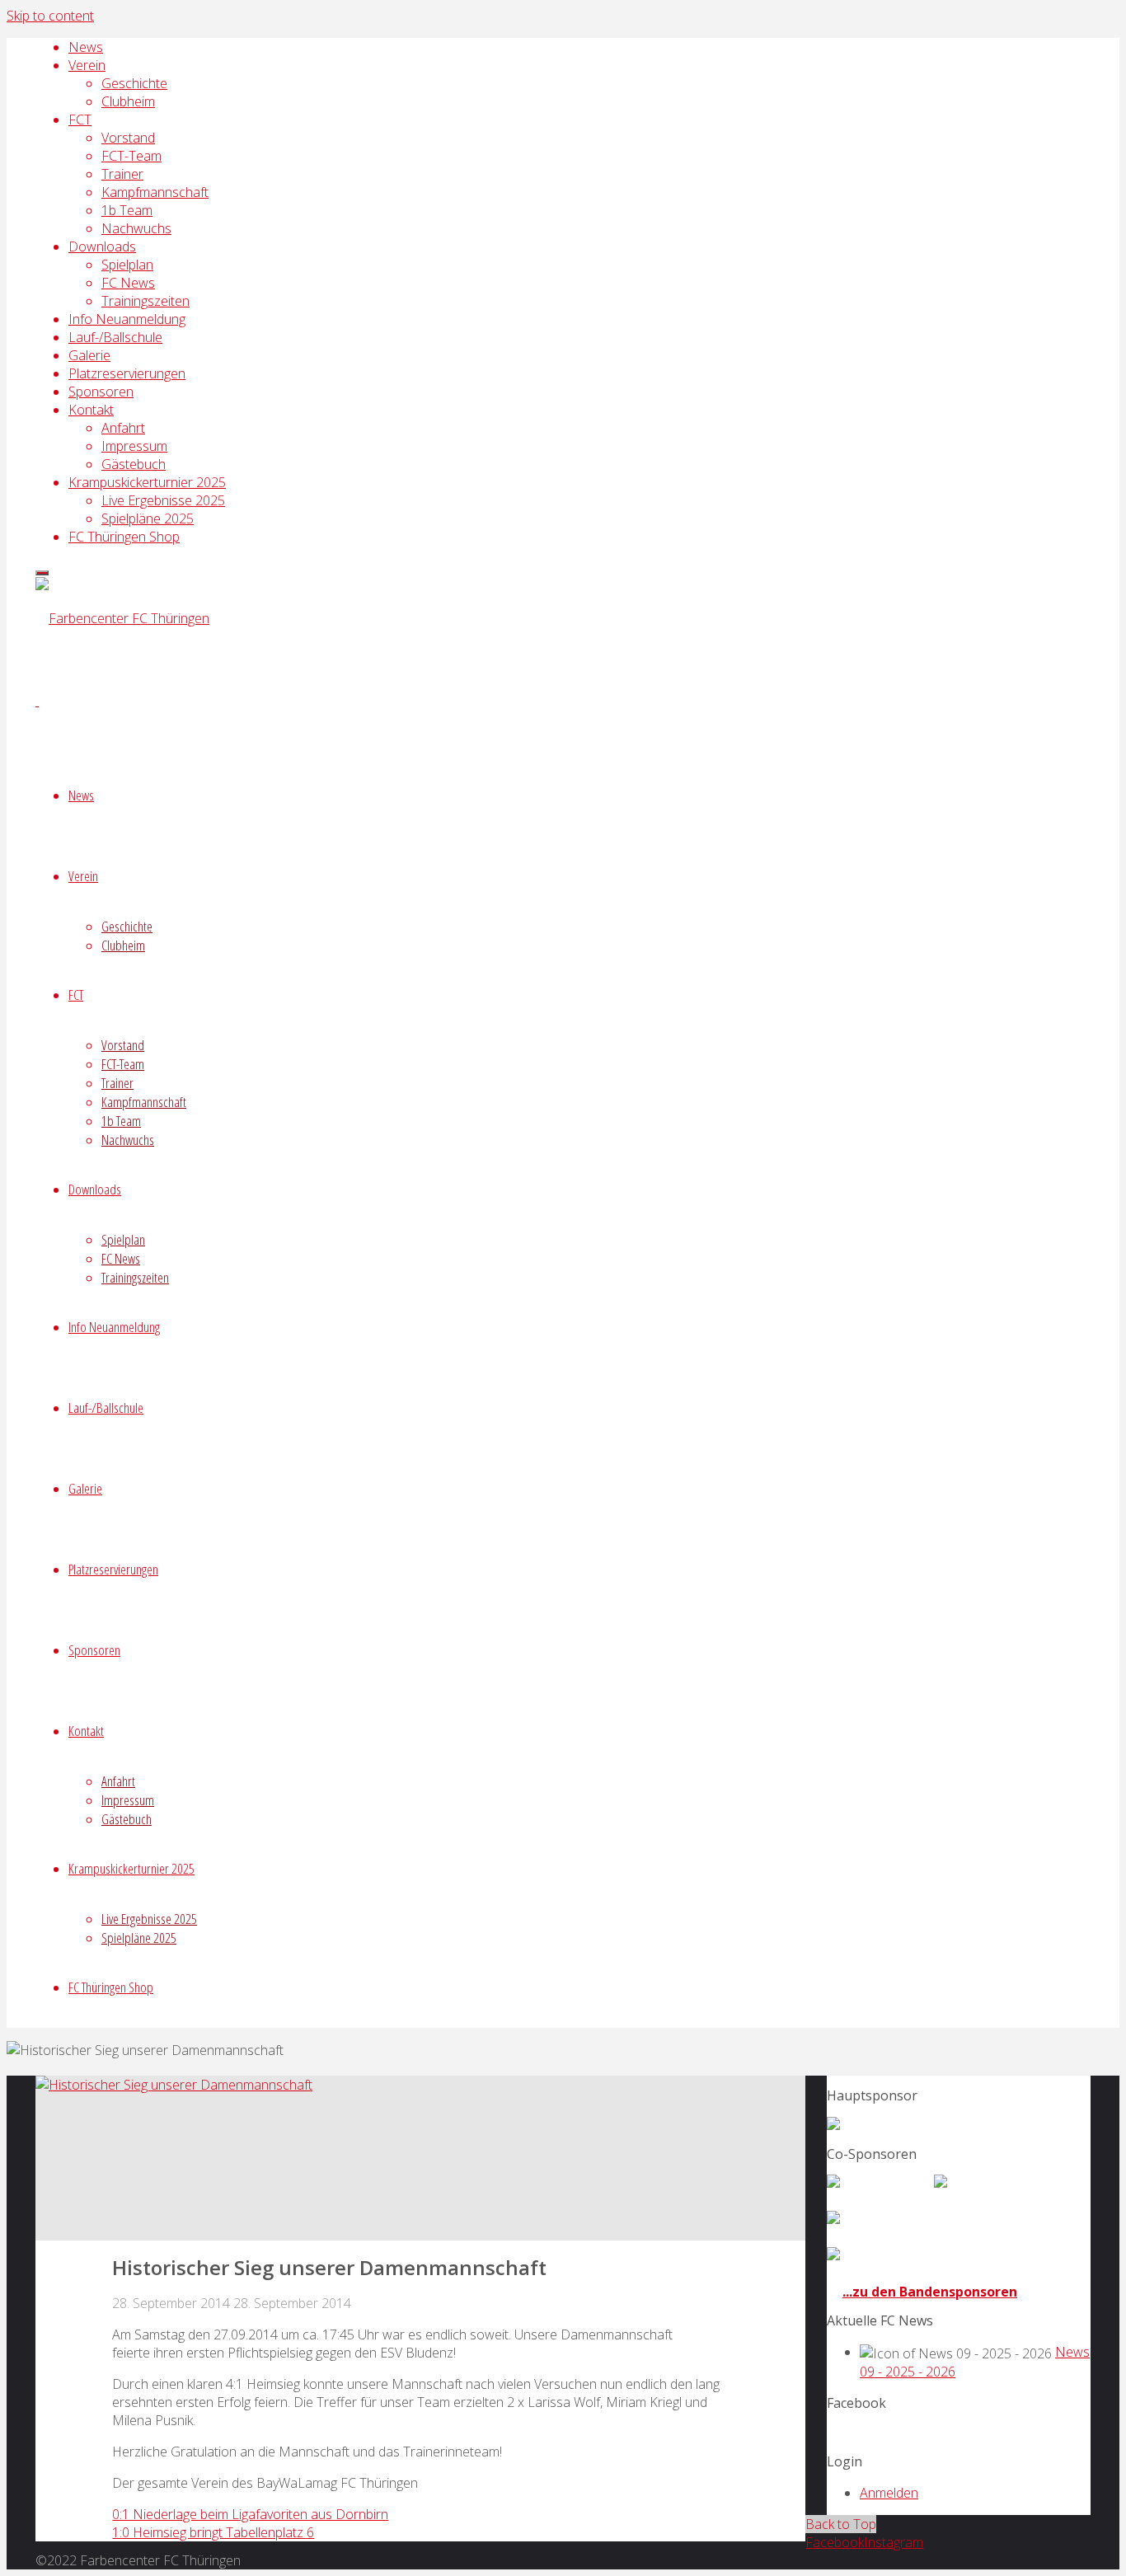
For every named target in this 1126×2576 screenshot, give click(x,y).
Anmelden (889, 2493)
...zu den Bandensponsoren (930, 2292)
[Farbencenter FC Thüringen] (122, 618)
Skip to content (50, 16)
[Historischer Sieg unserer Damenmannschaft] (174, 2085)
